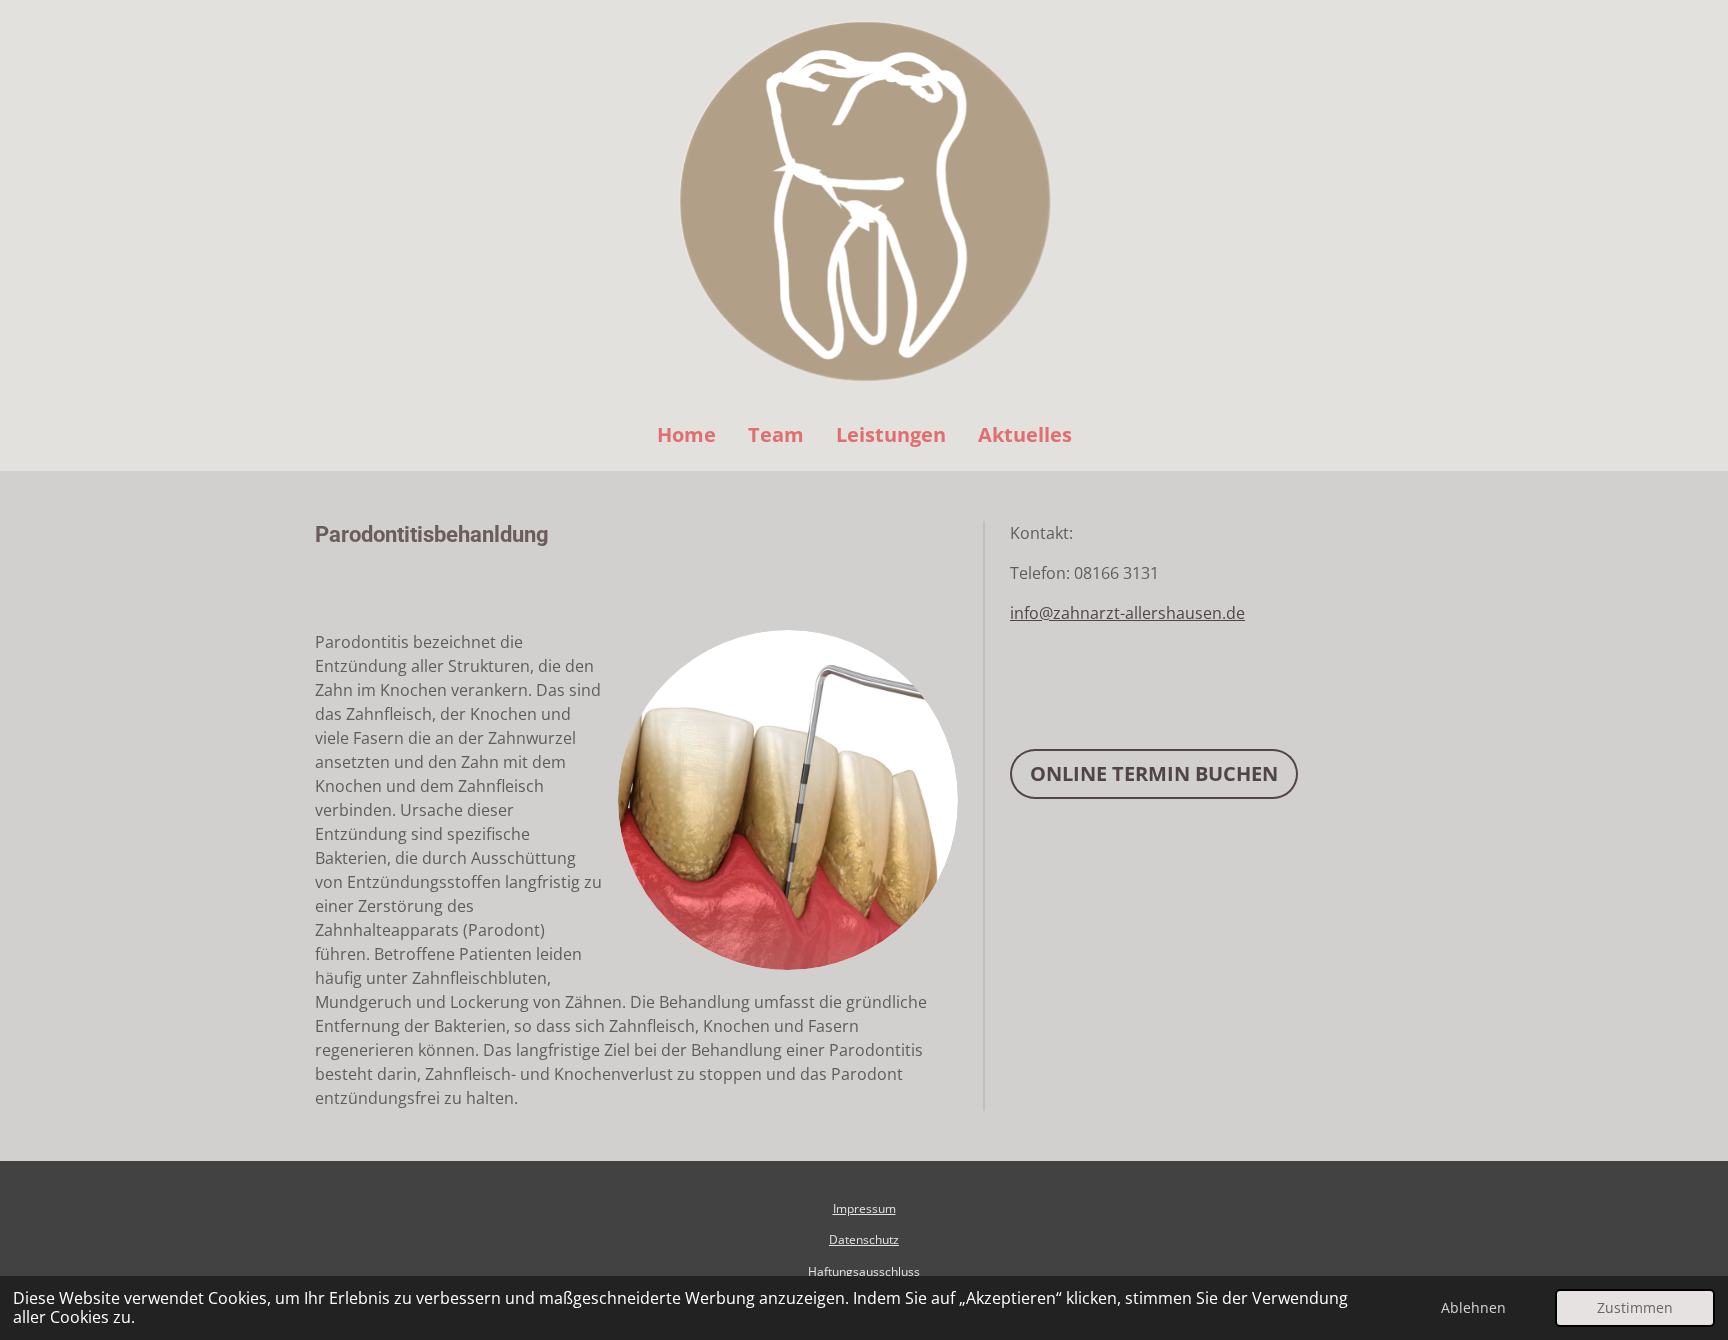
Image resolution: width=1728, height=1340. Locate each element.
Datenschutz (864, 1239)
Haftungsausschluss (864, 1271)
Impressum (864, 1208)
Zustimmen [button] (1635, 1307)
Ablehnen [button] (1473, 1307)
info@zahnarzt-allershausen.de (1127, 613)
